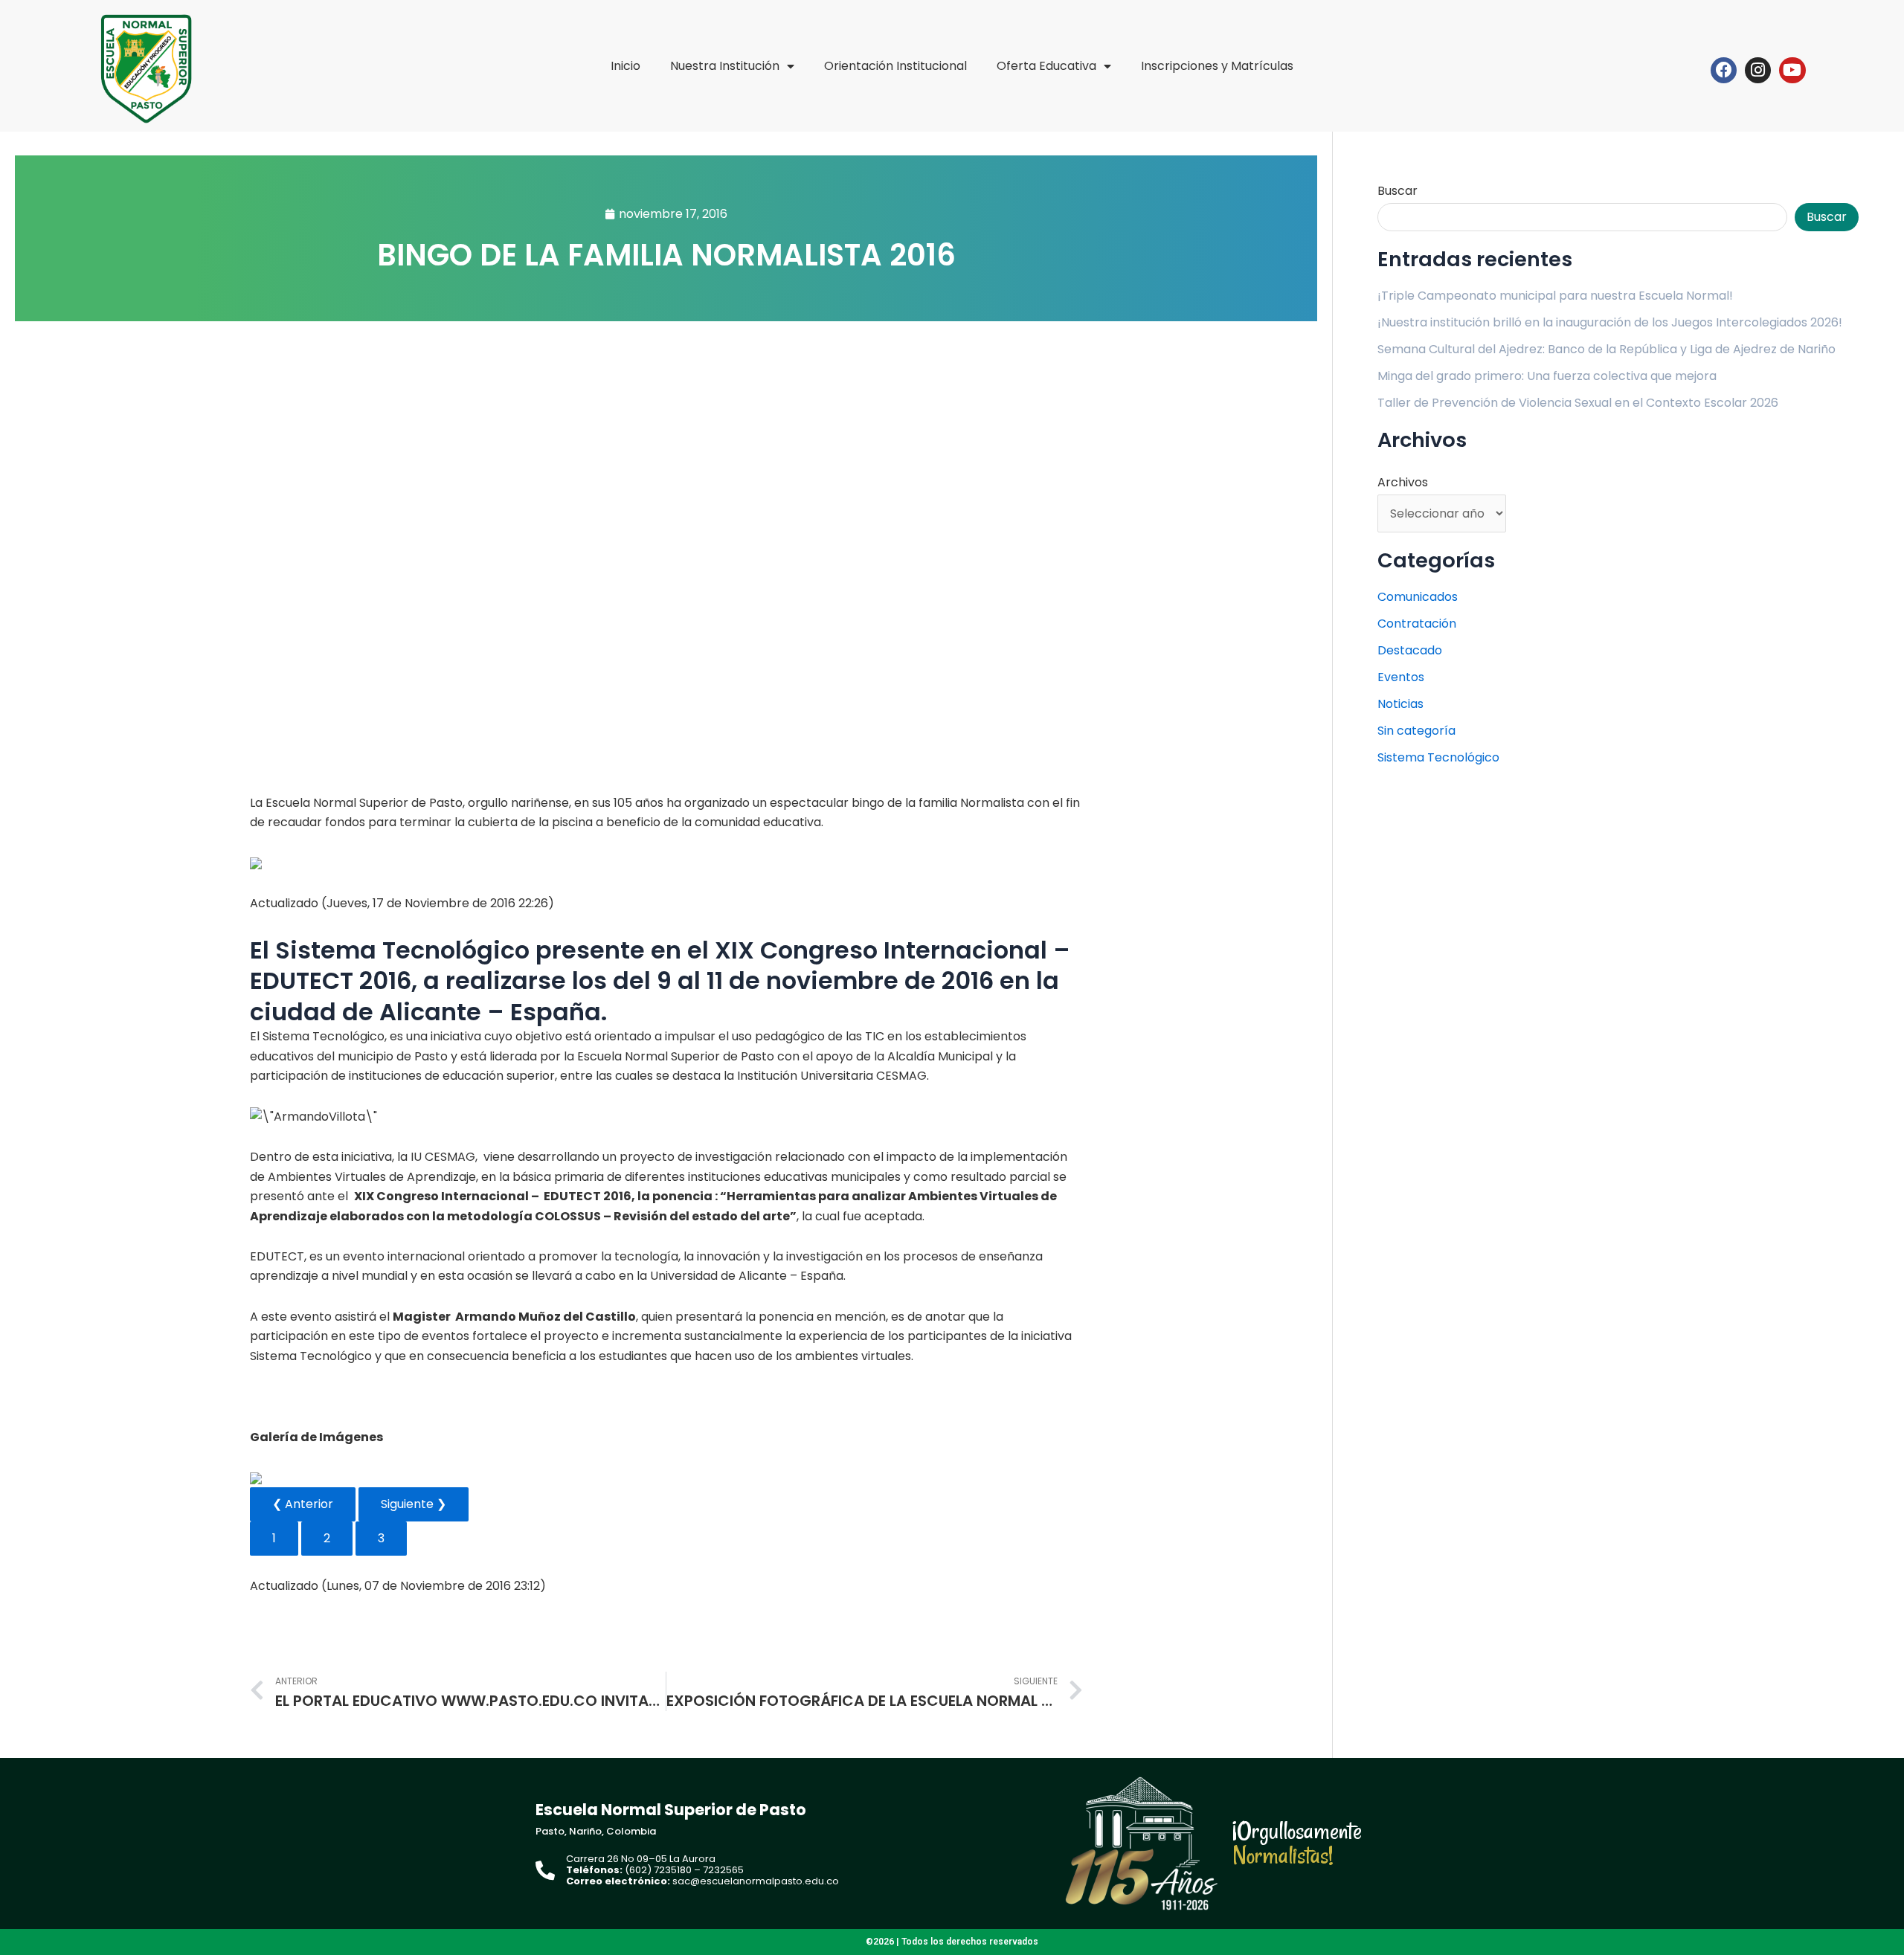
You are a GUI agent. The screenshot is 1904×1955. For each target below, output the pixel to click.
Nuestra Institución (725, 66)
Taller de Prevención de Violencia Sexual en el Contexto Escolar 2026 (1578, 403)
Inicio (625, 66)
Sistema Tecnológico (1438, 757)
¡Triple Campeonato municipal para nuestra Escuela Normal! (1555, 296)
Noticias (1400, 704)
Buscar (1398, 191)
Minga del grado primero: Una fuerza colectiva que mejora (1547, 376)
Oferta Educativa (1046, 66)
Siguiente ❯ (414, 1504)
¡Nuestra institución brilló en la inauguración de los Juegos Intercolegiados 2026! (1610, 322)
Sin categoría (1416, 731)
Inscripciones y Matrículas (1217, 66)
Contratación (1417, 624)
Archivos (1403, 482)
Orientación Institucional (895, 66)
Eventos (1401, 677)
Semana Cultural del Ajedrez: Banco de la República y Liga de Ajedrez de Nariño (1606, 349)
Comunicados (1418, 597)
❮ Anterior (303, 1504)
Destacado (1410, 650)
